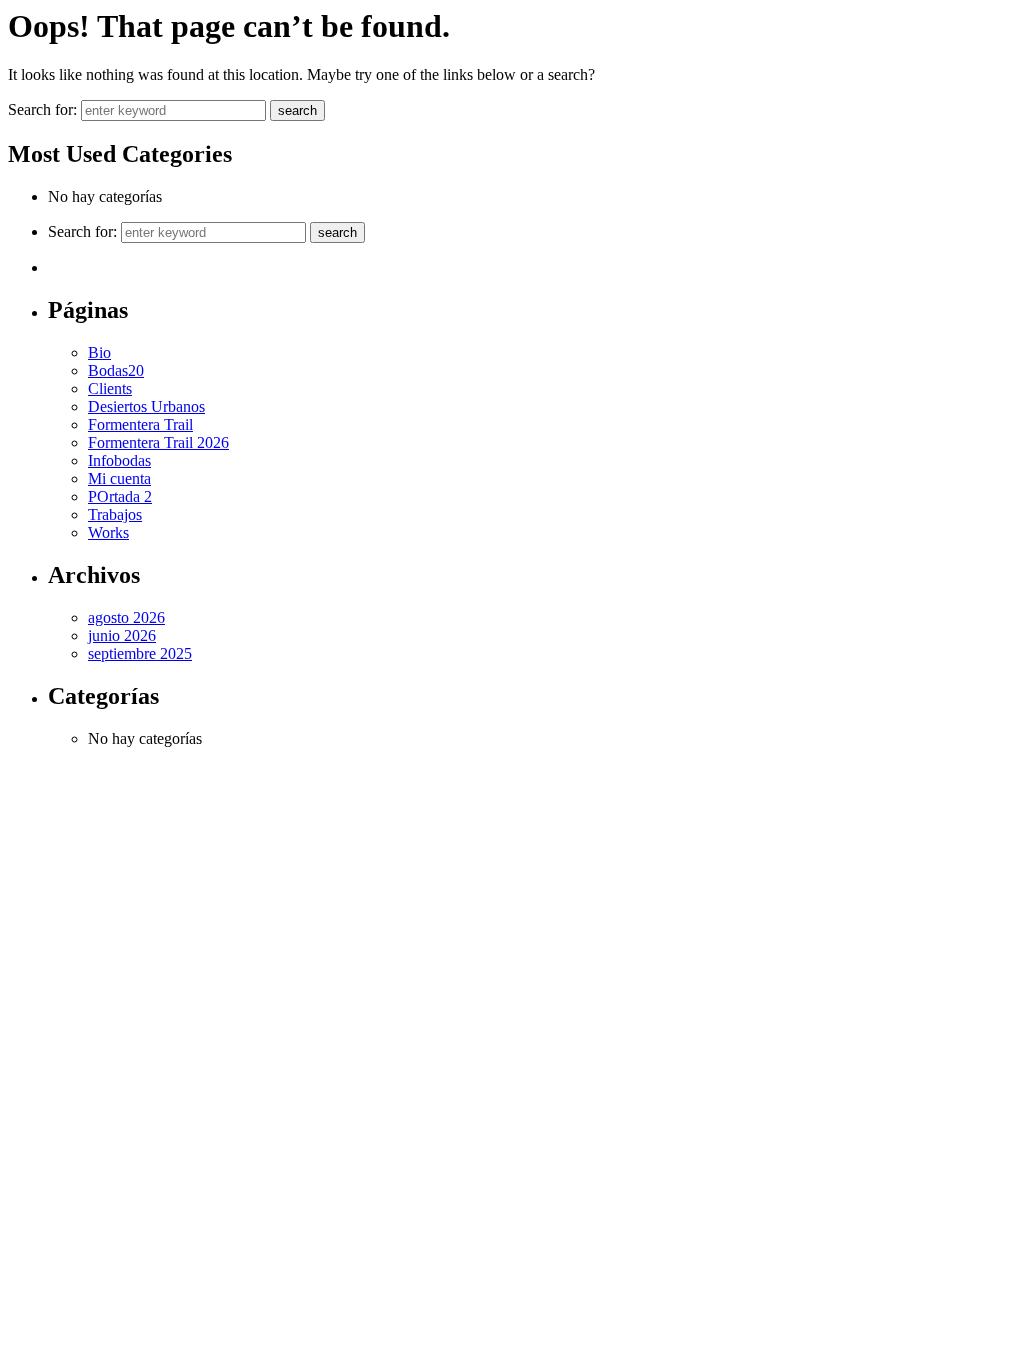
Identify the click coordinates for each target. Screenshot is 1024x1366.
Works (108, 532)
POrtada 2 (120, 496)
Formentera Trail (140, 424)
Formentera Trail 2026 (158, 442)
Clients (110, 388)
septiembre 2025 (140, 653)
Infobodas (119, 460)
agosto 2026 (126, 617)
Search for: (44, 109)
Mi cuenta (119, 478)
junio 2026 (122, 635)
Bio (99, 352)
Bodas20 (116, 370)
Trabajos (115, 514)
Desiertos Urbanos (146, 406)
